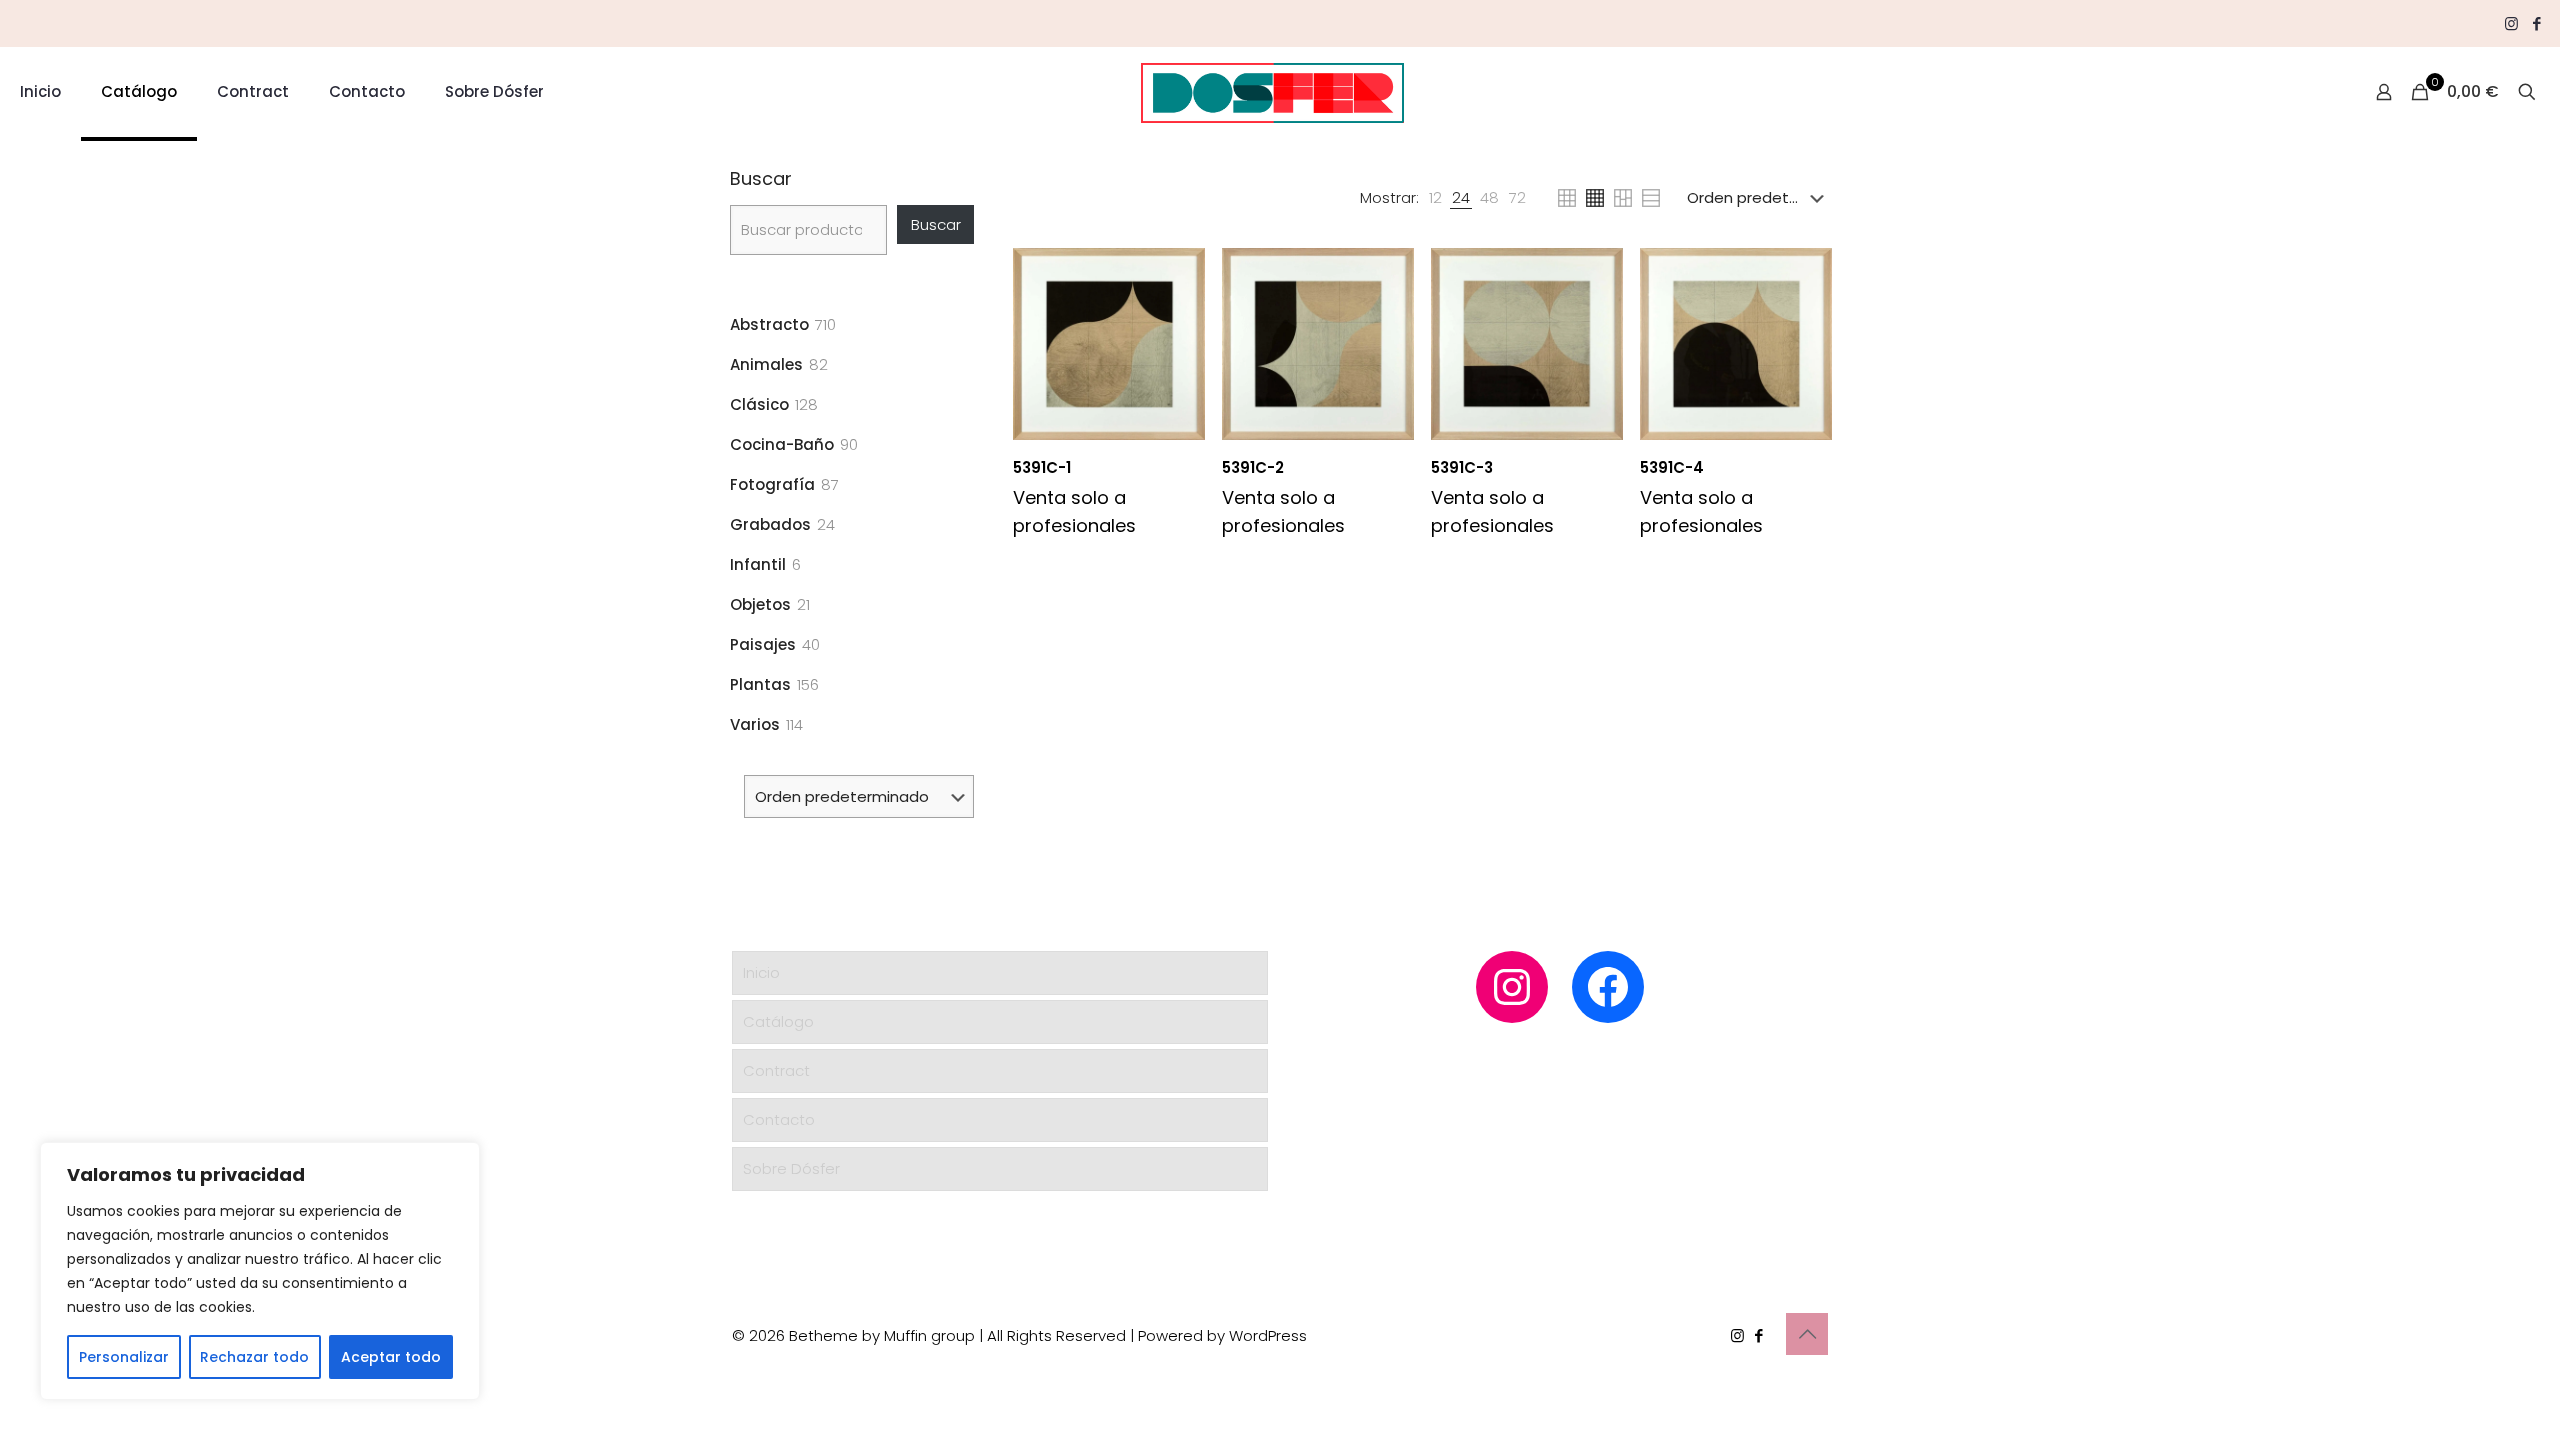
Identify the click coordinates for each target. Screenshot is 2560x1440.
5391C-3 (1462, 467)
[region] (260, 1271)
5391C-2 (1253, 467)
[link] (1435, 198)
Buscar (761, 179)
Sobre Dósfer (791, 1168)
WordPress (1268, 1335)
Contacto (779, 1119)
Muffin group (929, 1335)
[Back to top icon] (1807, 1334)
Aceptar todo (391, 1357)
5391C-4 (1672, 467)
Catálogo (778, 1021)
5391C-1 (1042, 467)
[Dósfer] (1272, 92)
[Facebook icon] (2536, 23)
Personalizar (124, 1357)
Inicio (761, 972)
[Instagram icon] (2511, 23)
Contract (776, 1070)
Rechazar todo (254, 1357)
